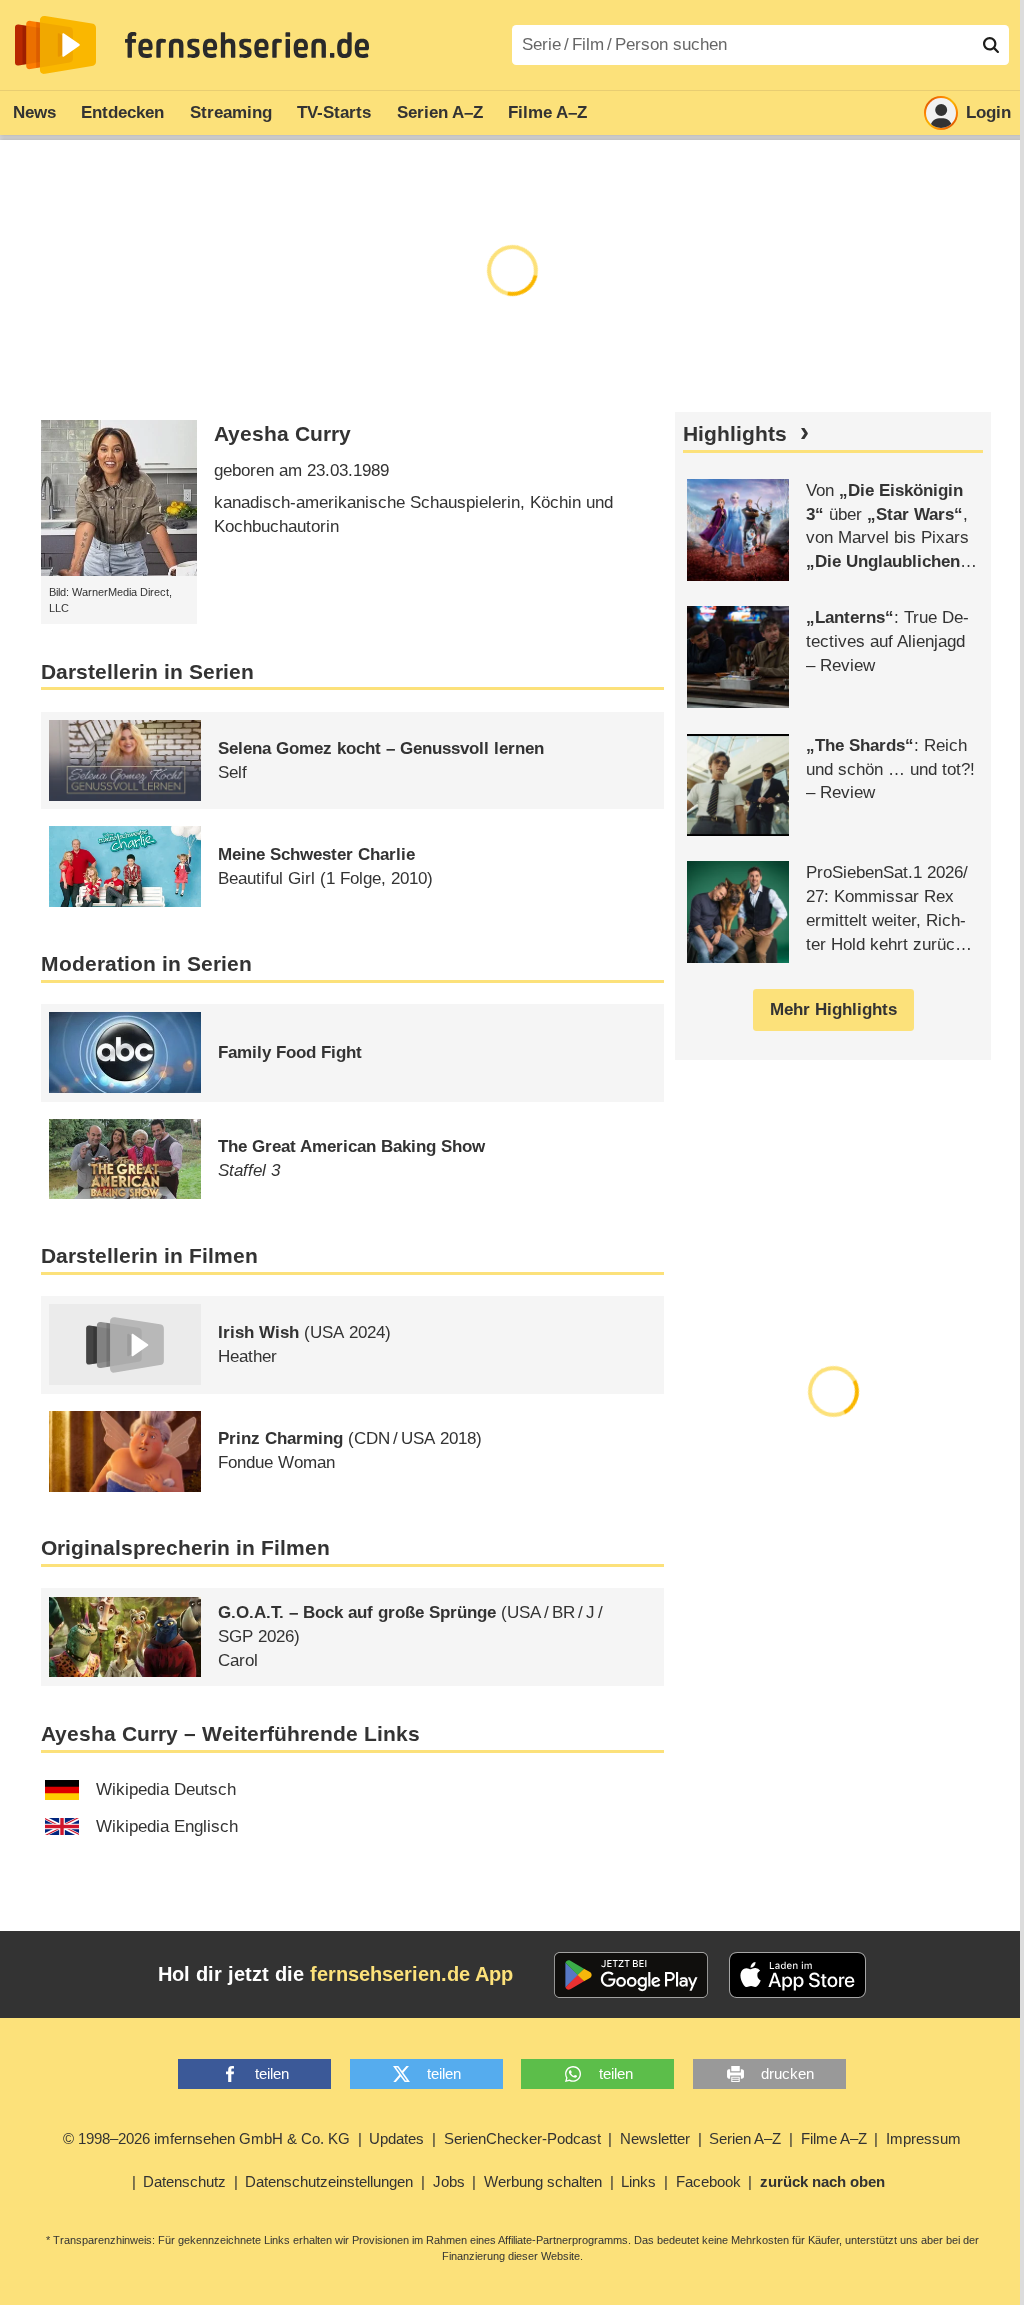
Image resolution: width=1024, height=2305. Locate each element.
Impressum (923, 2138)
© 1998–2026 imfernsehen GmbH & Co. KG (206, 2138)
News (34, 112)
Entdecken (122, 112)
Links (638, 2181)
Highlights (735, 434)
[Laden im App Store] (798, 1975)
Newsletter (655, 2138)
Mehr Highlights (833, 1009)
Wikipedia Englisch (167, 1826)
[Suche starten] (991, 45)
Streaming (231, 112)
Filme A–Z (547, 112)
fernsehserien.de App (411, 1974)
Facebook (708, 2181)
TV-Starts (334, 112)
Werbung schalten (543, 2181)
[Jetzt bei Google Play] (631, 1975)
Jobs (449, 2181)
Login (988, 112)
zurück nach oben (822, 2181)
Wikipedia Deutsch (166, 1789)
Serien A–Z (440, 112)
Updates (396, 2138)
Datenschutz (184, 2181)
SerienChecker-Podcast (522, 2138)
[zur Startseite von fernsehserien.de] (55, 45)
